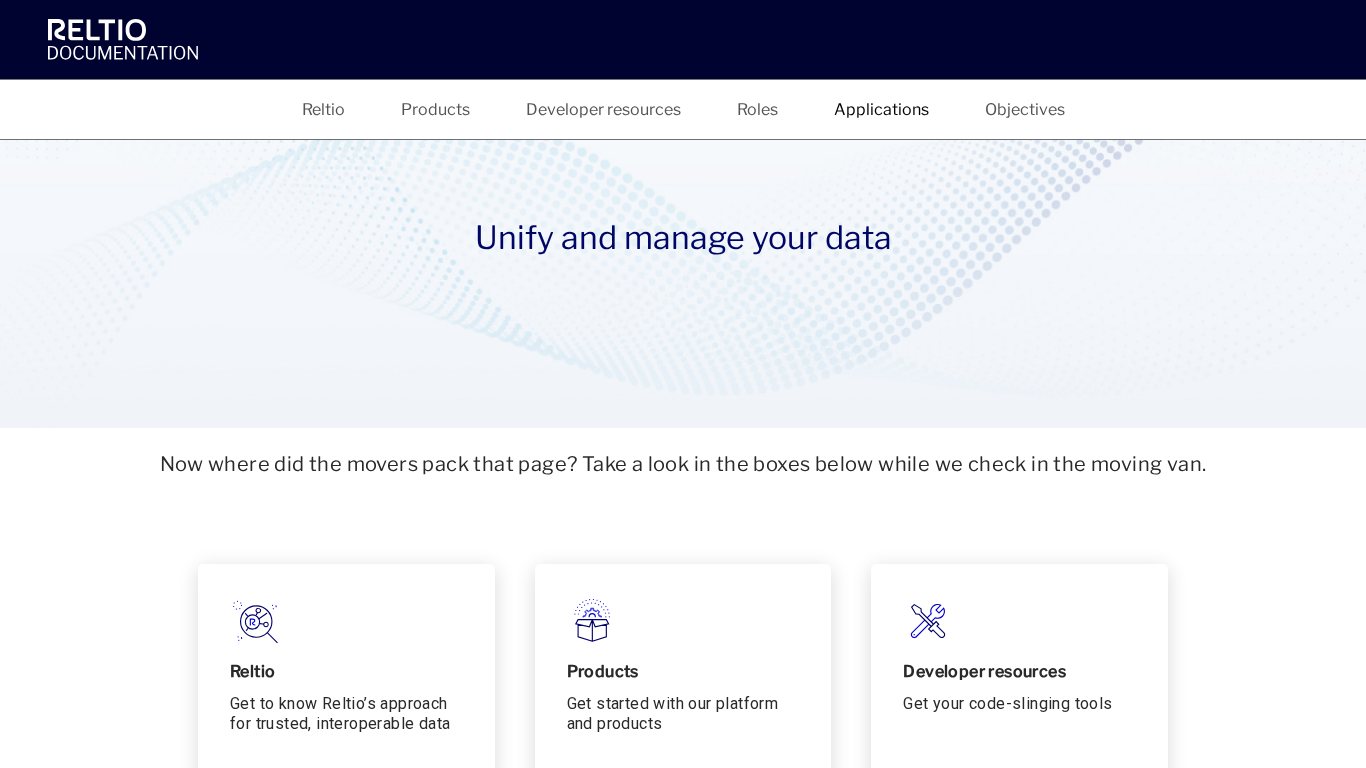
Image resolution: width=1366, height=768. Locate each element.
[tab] (323, 109)
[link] (128, 39)
